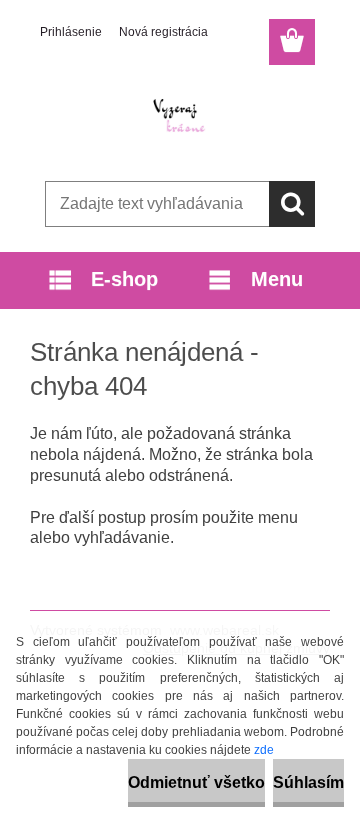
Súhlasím (308, 782)
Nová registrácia (163, 32)
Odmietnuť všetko (196, 782)
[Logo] (179, 117)
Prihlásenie (71, 32)
